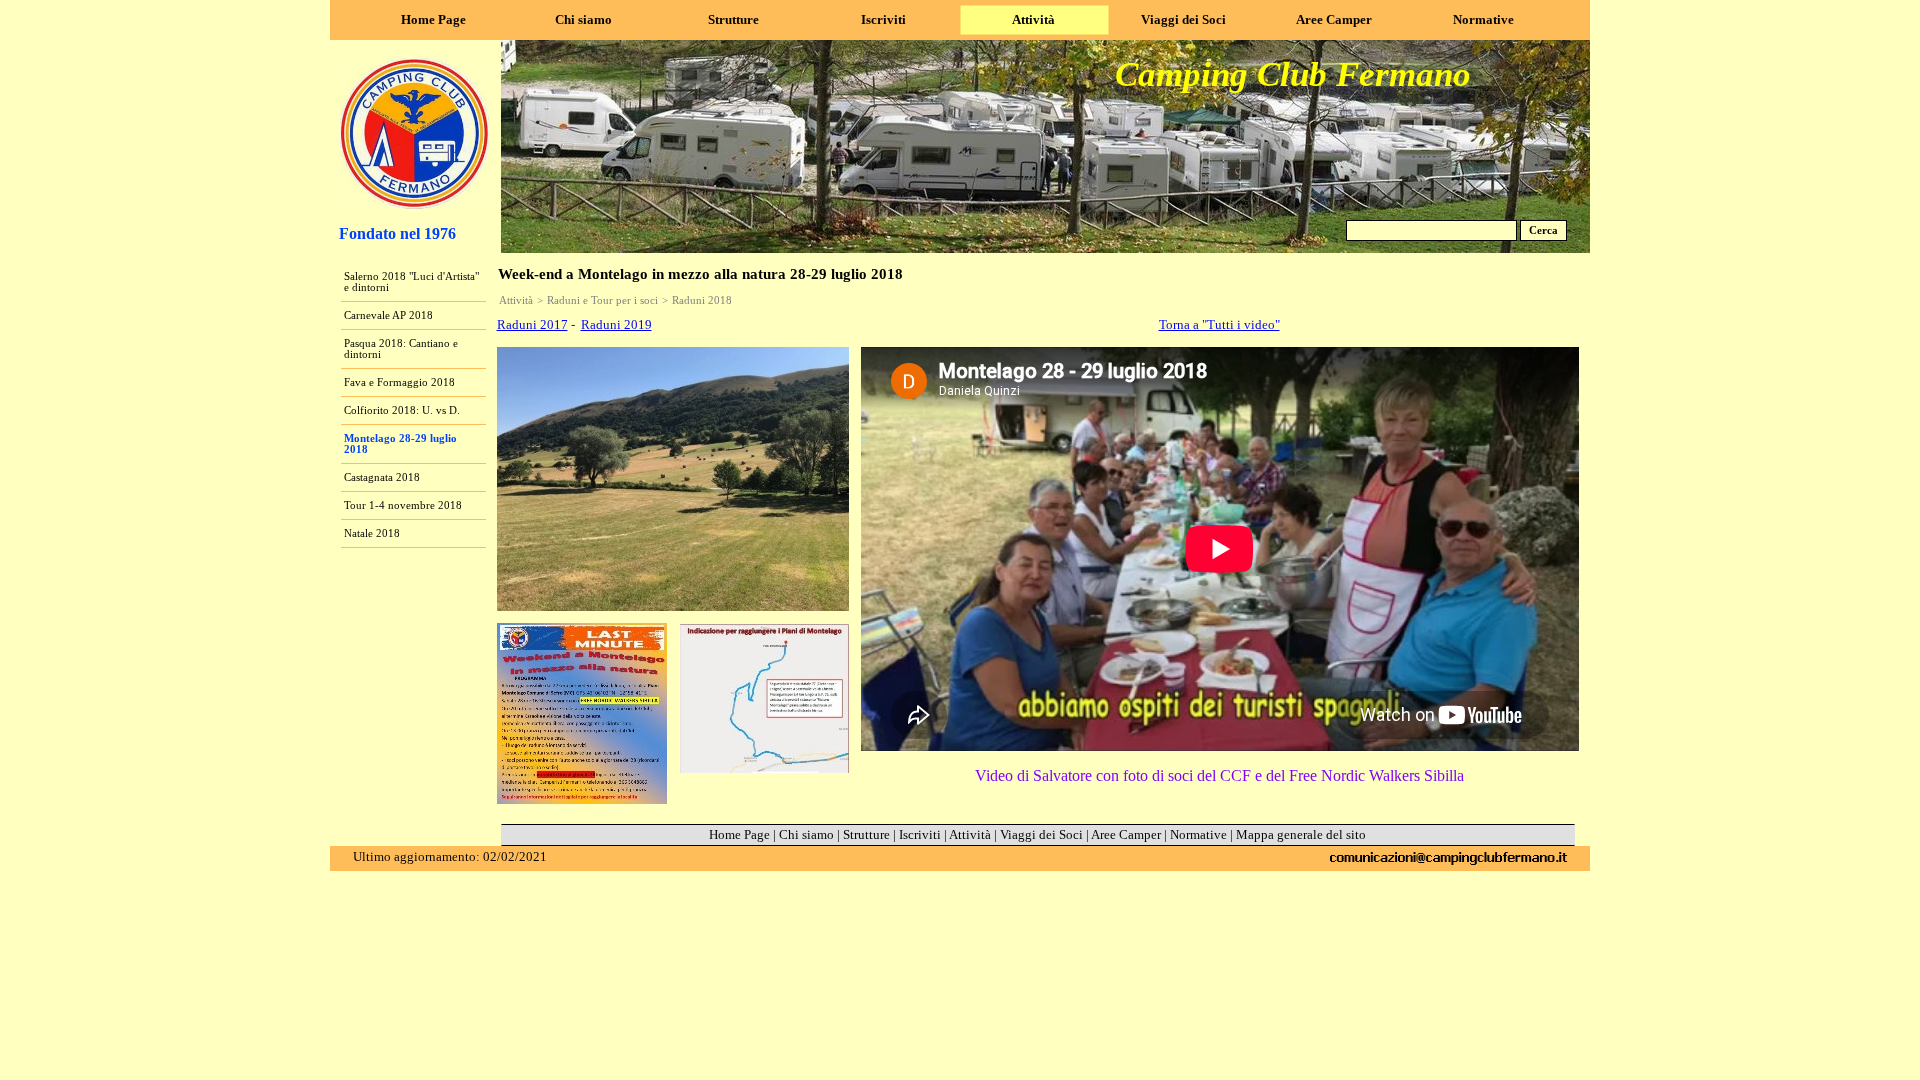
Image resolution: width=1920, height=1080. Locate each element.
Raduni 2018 (702, 300)
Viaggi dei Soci (1041, 834)
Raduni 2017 (532, 324)
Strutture (866, 834)
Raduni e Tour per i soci (602, 300)
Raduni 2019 (616, 324)
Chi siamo (806, 834)
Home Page (739, 834)
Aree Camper (1126, 834)
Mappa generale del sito (1301, 834)
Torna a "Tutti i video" (1219, 324)
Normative (1198, 834)
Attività (516, 300)
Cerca (1543, 230)
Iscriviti (920, 834)
